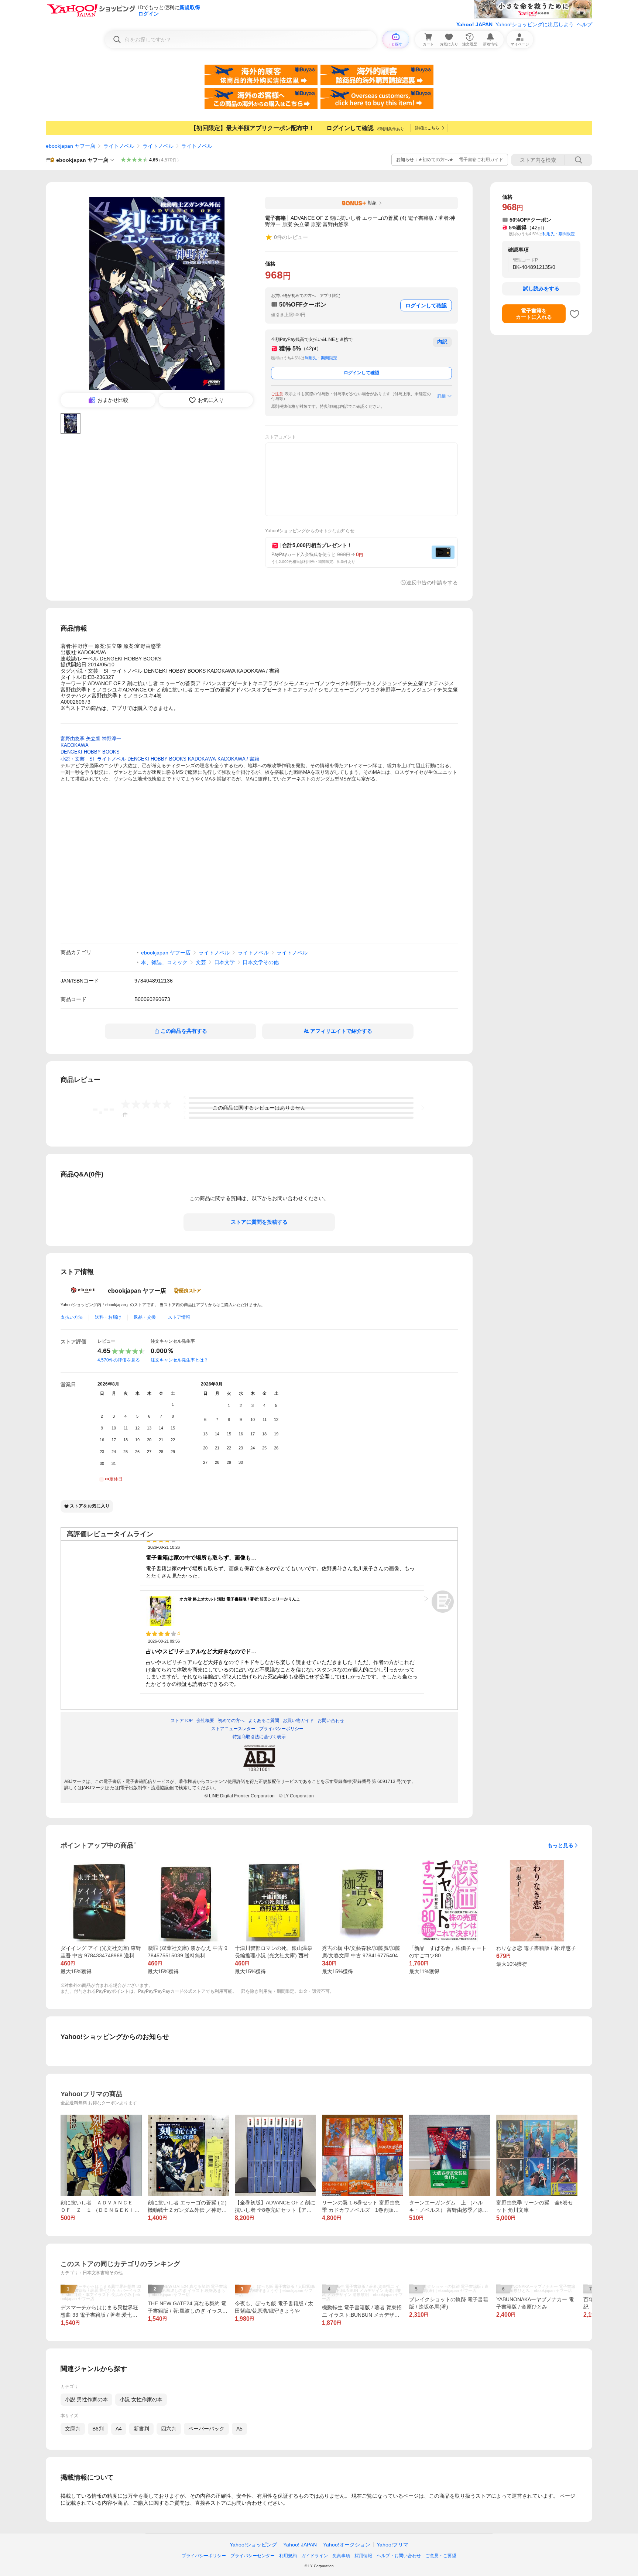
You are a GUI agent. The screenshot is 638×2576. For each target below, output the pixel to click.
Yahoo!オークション (347, 2545)
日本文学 (224, 962)
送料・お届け (108, 1317)
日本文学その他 (261, 962)
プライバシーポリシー (204, 2556)
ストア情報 (179, 1317)
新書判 (141, 2429)
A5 (239, 2429)
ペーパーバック (206, 2429)
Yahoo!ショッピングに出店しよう (535, 24)
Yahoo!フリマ (392, 2545)
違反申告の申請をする (432, 582)
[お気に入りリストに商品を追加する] (574, 314)
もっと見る (560, 1845)
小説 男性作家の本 (86, 2399)
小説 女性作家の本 (141, 2399)
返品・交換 (145, 1317)
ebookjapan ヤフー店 (71, 146)
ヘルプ (584, 24)
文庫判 (73, 2429)
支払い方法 (72, 1317)
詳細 (442, 396)
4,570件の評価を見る (119, 1360)
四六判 (169, 2429)
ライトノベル (119, 146)
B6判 (98, 2429)
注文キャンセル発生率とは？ (179, 1360)
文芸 (201, 962)
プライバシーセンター (253, 2556)
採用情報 (363, 2556)
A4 (119, 2429)
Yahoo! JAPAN (474, 24)
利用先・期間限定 (321, 358)
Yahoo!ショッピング (253, 2545)
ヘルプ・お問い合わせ (399, 2556)
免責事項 (341, 2556)
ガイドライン (315, 2556)
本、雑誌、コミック (164, 962)
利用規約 (288, 2556)
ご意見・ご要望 (441, 2556)
